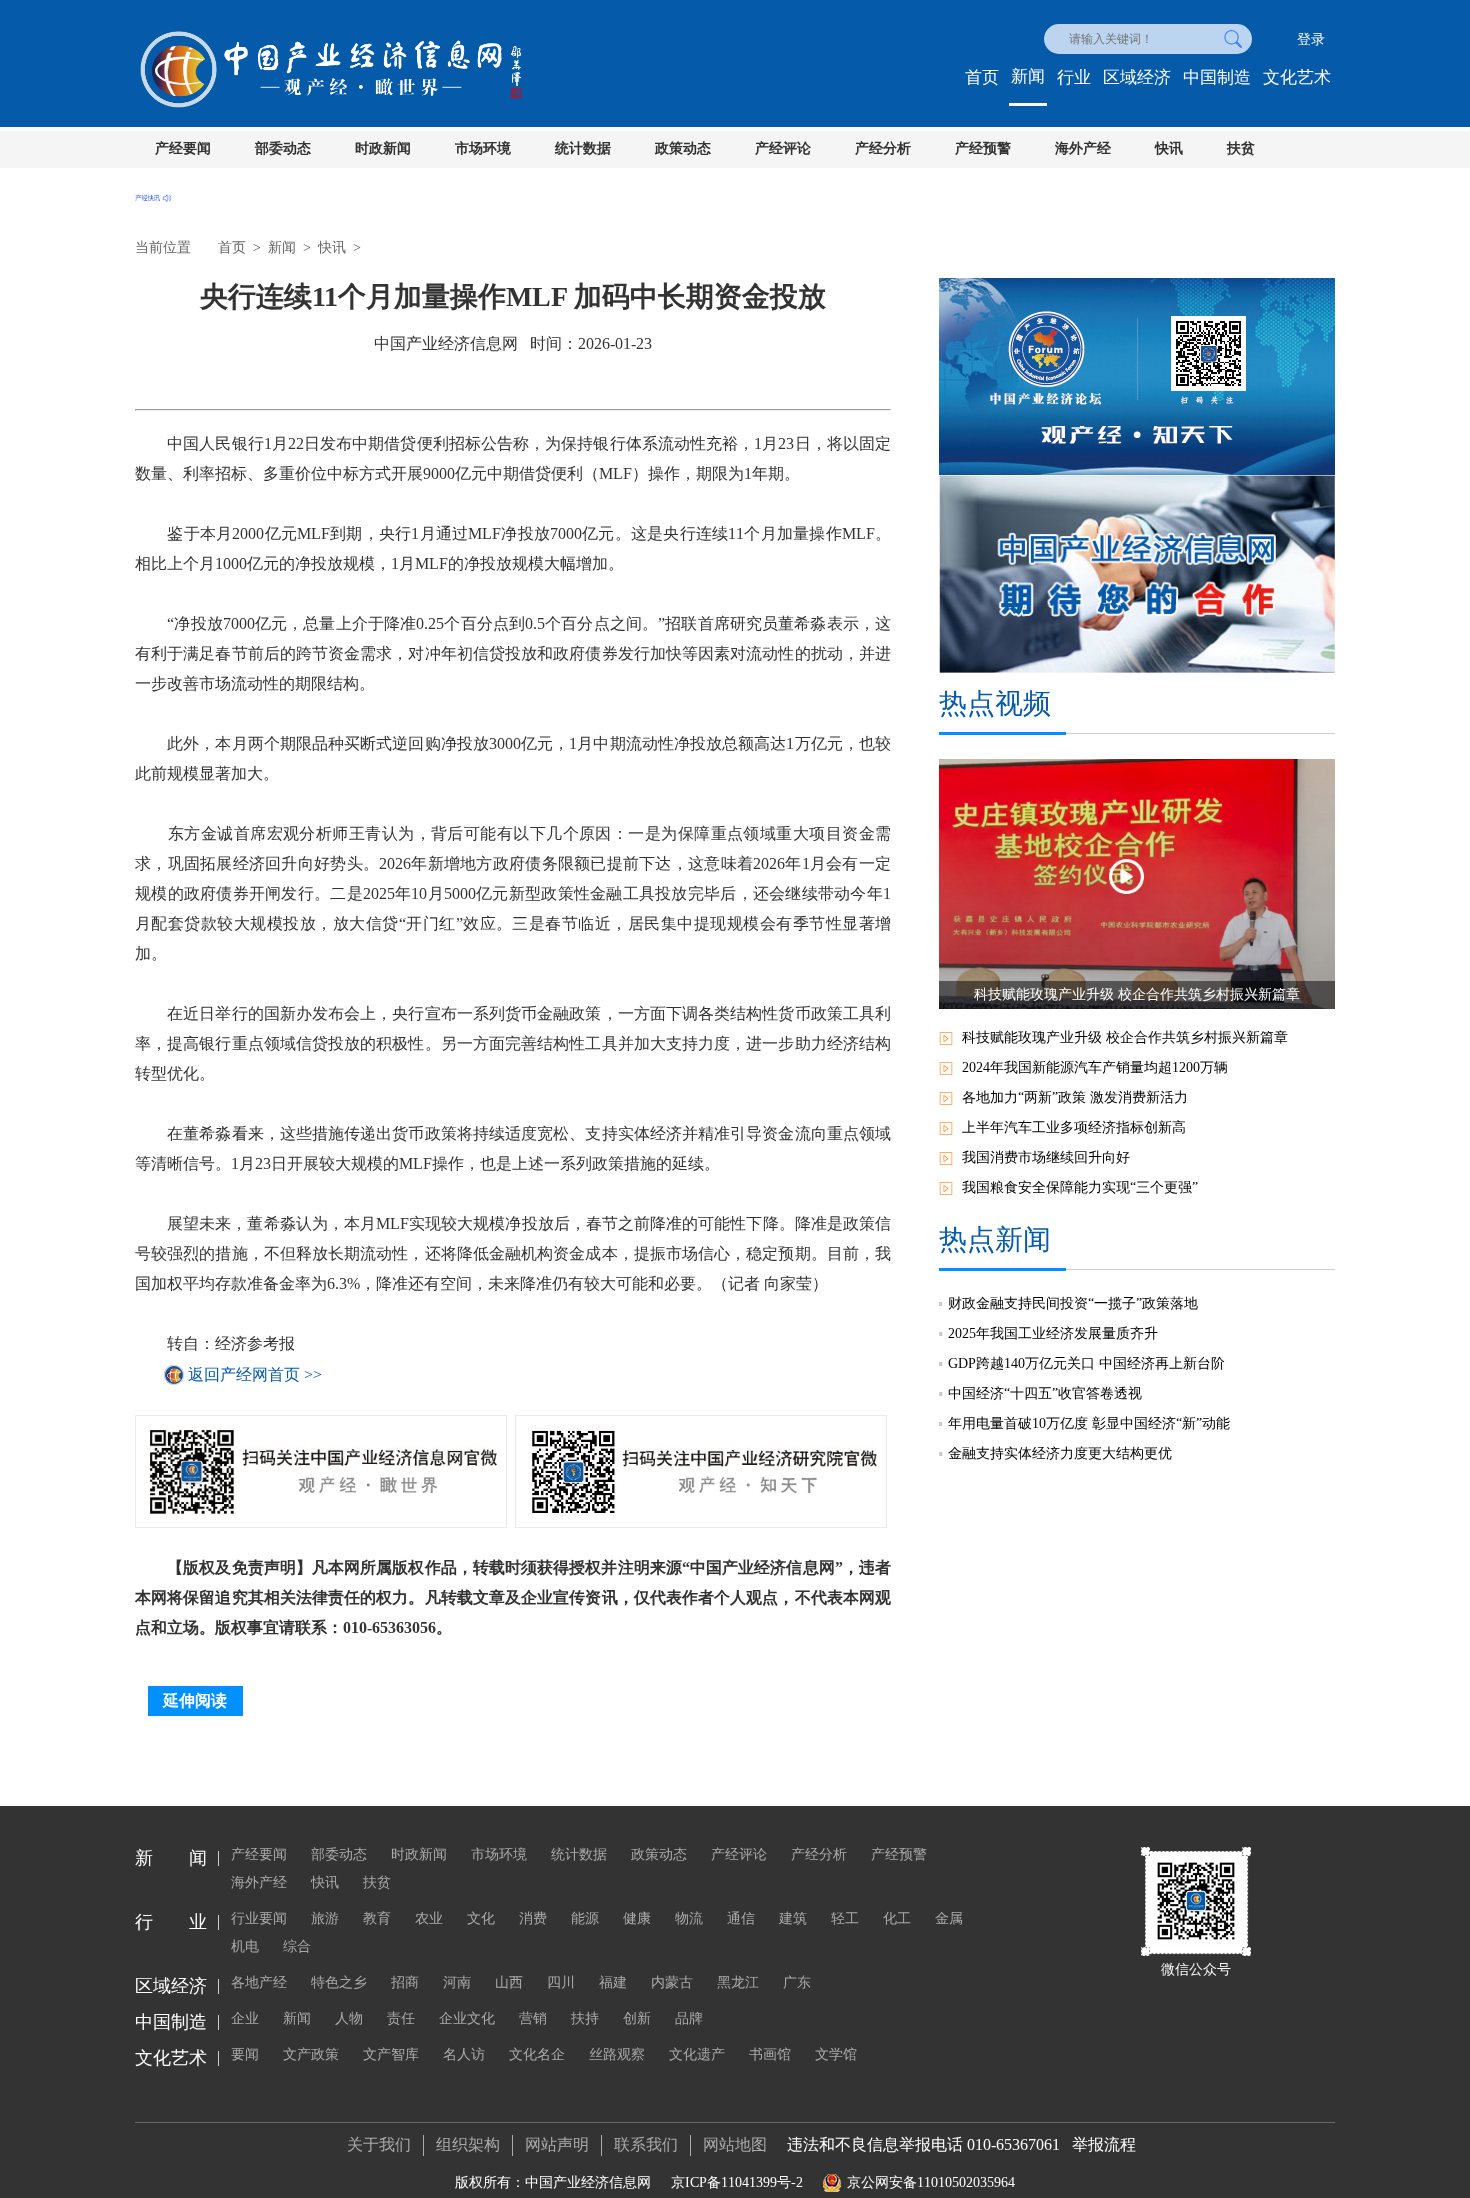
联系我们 (646, 2144)
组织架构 (468, 2144)
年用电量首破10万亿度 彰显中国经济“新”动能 (1089, 1423)
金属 (949, 1918)
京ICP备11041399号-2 (737, 2182)
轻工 (845, 1918)
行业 (1074, 77)
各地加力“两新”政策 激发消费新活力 (1075, 1097)
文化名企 (537, 2054)
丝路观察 (617, 2054)
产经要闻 (183, 148)
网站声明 (557, 2144)
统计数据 (583, 148)
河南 (457, 1982)
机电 (245, 1946)
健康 (637, 1918)
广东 (797, 1982)
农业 (429, 1918)
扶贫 (1241, 148)
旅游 (325, 1918)
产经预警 (983, 148)
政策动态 (683, 148)
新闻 (1028, 76)
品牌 (689, 2018)
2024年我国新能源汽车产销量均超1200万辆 (1095, 1067)
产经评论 (783, 148)
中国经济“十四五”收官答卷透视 (1045, 1393)
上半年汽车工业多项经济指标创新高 (1074, 1127)
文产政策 (311, 2054)
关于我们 (379, 2144)
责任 (401, 2018)
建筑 (793, 1918)
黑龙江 (738, 1982)
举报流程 (1104, 2144)
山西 (509, 1982)
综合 (297, 1946)
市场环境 (483, 148)
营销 (533, 2018)
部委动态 (283, 148)
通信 (741, 1918)
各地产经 (259, 1982)
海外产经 (1083, 148)
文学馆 (836, 2054)
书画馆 (770, 2054)
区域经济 (1137, 77)
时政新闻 (383, 148)
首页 (982, 77)
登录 (1311, 39)
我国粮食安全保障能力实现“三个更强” (1080, 1187)
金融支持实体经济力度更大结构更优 (1060, 1453)
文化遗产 (697, 2054)
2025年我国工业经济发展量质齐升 (1053, 1333)
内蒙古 (672, 1982)
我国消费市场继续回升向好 (1046, 1157)
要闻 (245, 2054)
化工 (897, 1918)
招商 (405, 1982)
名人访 (464, 2054)
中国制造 (1217, 77)
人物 (349, 2018)
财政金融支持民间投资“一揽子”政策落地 (1073, 1303)
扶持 (585, 2018)
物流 (689, 1918)
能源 (585, 1918)
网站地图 (735, 2144)
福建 (613, 1982)
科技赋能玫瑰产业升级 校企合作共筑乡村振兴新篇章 (1125, 1037)
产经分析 (883, 148)
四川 (561, 1982)
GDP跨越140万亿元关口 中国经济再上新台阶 (1086, 1363)
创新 (637, 2018)
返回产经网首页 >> (255, 1374)
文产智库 (391, 2054)
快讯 (1169, 148)
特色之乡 (339, 1982)
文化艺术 (1297, 77)
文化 (481, 1918)
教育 (377, 1918)
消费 (533, 1918)
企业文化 (467, 2018)
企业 (245, 2018)
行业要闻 (259, 1918)
